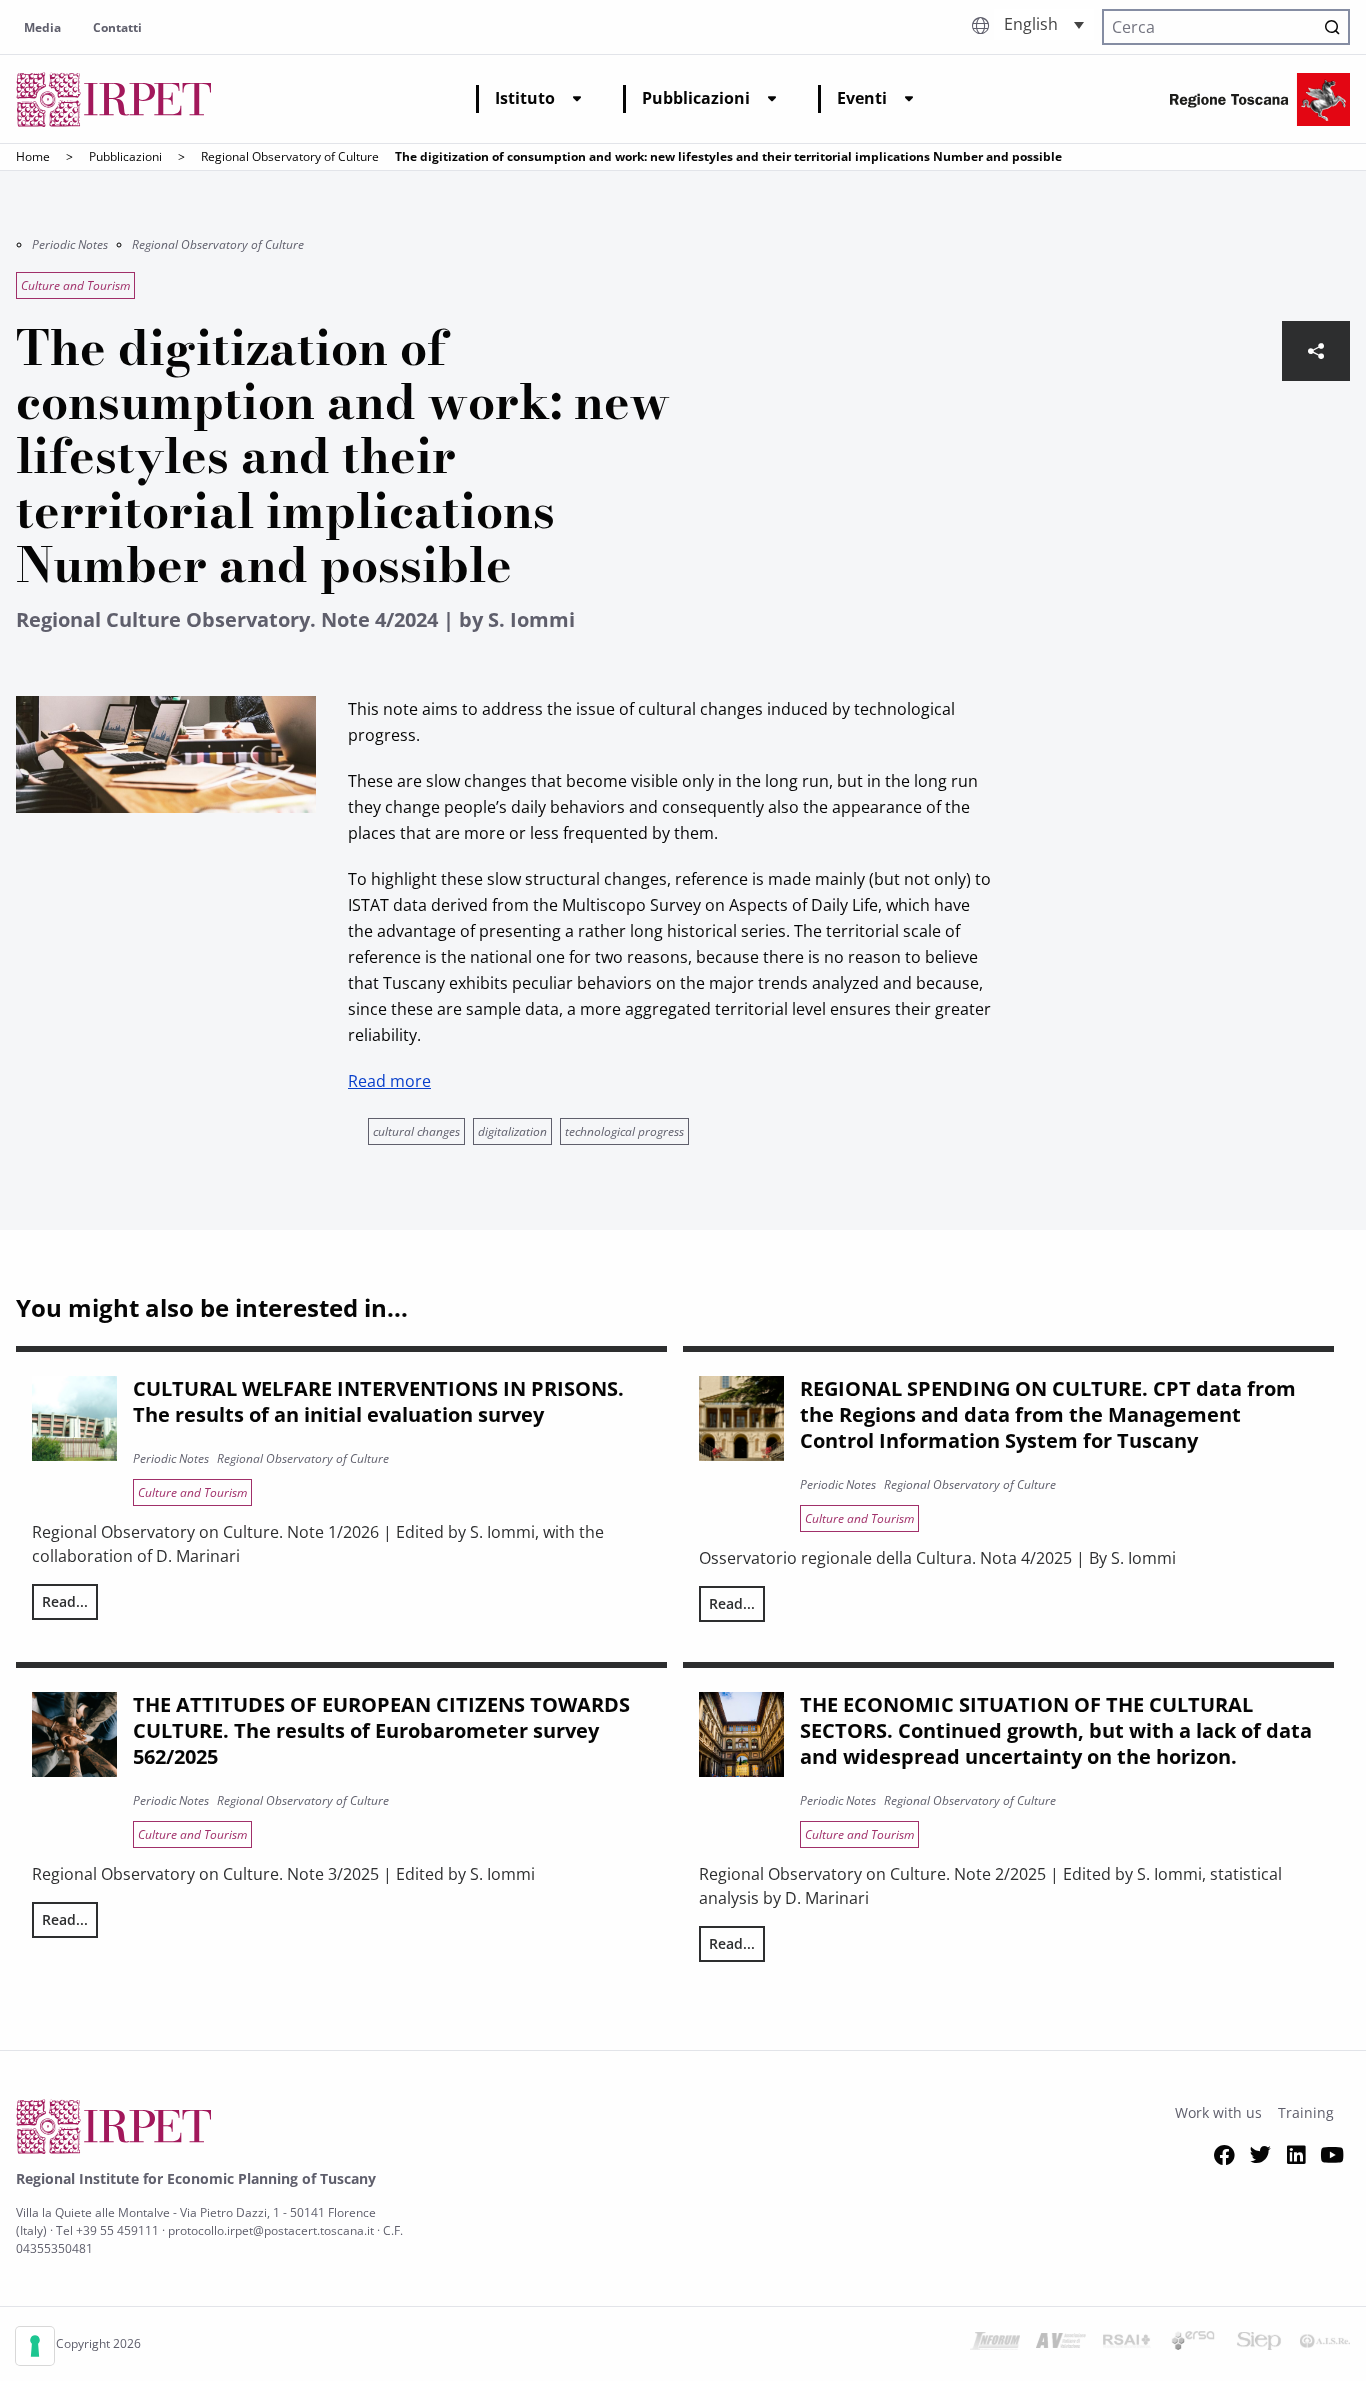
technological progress (624, 1131)
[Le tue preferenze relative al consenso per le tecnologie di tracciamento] (35, 2346)
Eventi (862, 98)
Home (33, 156)
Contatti (117, 27)
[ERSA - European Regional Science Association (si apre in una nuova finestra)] (1193, 2344)
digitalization (512, 1131)
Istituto (525, 98)
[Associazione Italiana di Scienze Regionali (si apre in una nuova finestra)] (1325, 2344)
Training (1306, 2112)
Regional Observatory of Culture (290, 156)
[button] (1044, 24)
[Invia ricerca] (1332, 27)
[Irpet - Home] (114, 99)
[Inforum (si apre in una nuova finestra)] (995, 2344)
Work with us (1218, 2112)
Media (42, 27)
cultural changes (416, 1131)
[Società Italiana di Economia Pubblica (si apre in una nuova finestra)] (1259, 2344)
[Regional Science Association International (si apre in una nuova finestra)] (1127, 2344)
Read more (389, 1081)
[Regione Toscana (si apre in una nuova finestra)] (1260, 99)
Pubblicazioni (696, 98)
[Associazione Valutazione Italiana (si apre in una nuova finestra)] (1061, 2344)
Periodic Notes (70, 244)
